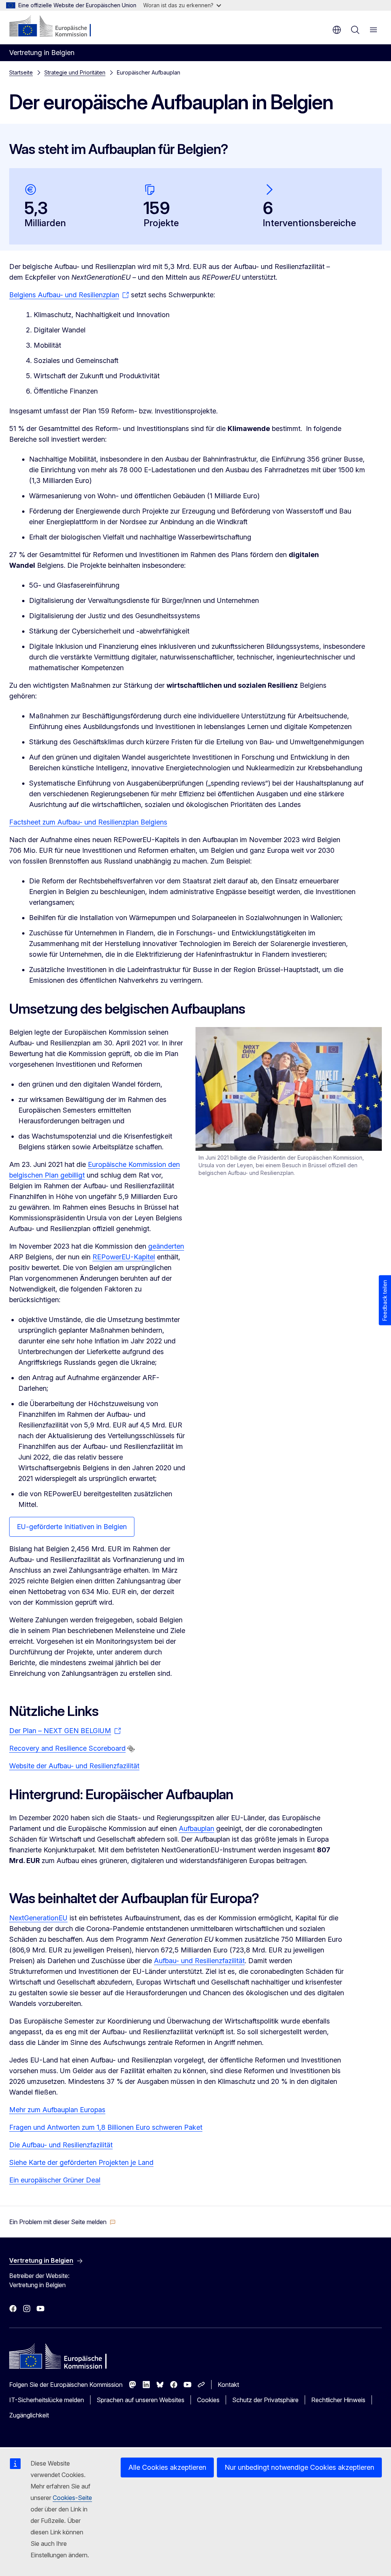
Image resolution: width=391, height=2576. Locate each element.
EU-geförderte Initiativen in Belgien (72, 1527)
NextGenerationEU (38, 1918)
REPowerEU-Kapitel (124, 1257)
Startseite (21, 72)
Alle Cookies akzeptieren (167, 2467)
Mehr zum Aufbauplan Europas (57, 2110)
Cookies (208, 2400)
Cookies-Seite (72, 2498)
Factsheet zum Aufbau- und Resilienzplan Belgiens (88, 822)
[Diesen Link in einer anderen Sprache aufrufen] (131, 1749)
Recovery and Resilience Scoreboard (67, 1748)
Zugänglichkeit (29, 2415)
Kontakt (228, 2385)
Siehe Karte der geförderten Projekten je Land (81, 2162)
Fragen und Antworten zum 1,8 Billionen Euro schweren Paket (106, 2127)
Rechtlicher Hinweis (338, 2400)
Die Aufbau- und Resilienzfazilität (61, 2145)
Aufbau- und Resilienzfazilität (199, 1961)
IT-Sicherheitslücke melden (47, 2400)
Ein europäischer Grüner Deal (55, 2180)
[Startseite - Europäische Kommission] (56, 27)
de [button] (337, 30)
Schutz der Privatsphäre (265, 2400)
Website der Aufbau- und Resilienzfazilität (74, 1766)
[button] (62, 2222)
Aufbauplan (196, 1828)
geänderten (166, 1246)
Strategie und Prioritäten (75, 72)
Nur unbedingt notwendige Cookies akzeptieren (299, 2467)
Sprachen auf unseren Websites (141, 2400)
